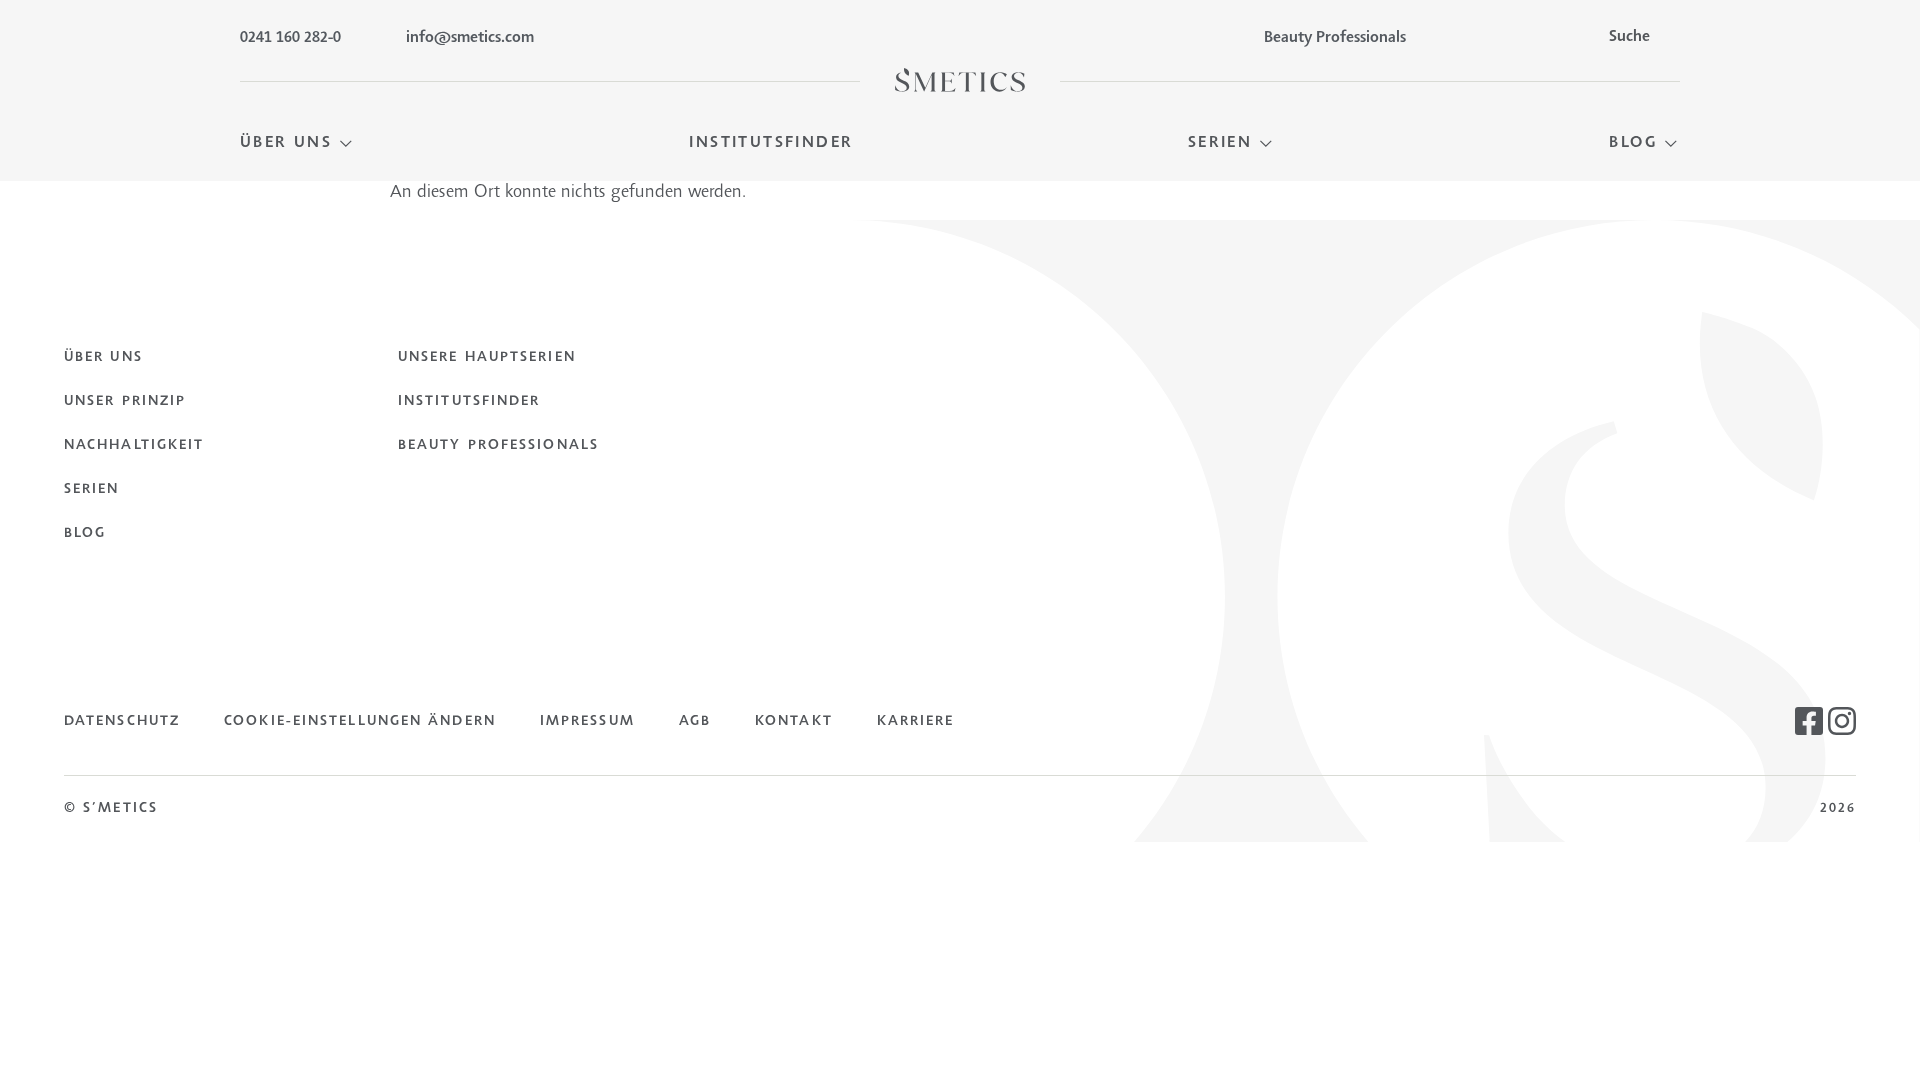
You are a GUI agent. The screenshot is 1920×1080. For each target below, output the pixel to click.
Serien (92, 490)
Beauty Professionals (498, 446)
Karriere (916, 722)
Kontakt (794, 722)
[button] (297, 143)
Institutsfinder (469, 402)
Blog (85, 534)
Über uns (103, 358)
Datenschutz (122, 722)
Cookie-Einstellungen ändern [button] (360, 722)
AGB (695, 722)
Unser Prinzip (125, 402)
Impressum (587, 722)
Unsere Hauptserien (487, 358)
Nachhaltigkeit (134, 446)
